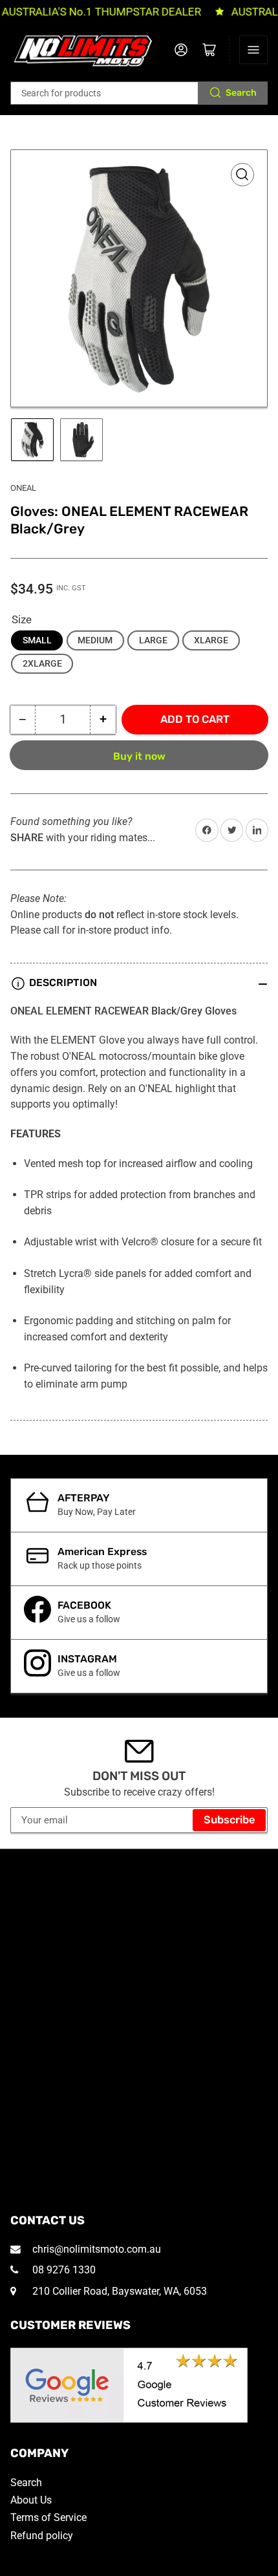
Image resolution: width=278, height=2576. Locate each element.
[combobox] (139, 93)
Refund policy (42, 2536)
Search (241, 93)
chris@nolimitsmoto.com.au (95, 2249)
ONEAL (23, 488)
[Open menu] (253, 50)
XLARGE (211, 640)
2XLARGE (42, 663)
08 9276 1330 (63, 2270)
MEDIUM (95, 640)
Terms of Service (48, 2517)
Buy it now (139, 756)
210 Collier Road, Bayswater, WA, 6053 (118, 2291)
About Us (31, 2500)
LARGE (153, 640)
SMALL (37, 640)
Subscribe (230, 1820)
